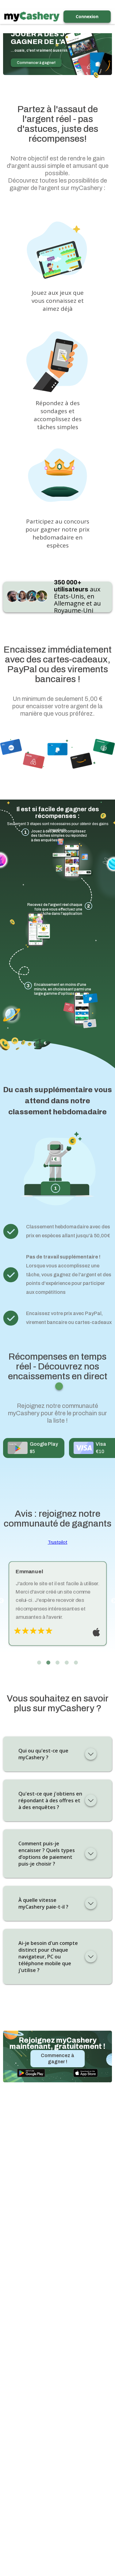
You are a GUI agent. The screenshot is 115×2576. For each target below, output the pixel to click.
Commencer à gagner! (36, 63)
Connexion (87, 16)
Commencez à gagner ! (57, 2058)
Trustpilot (58, 1542)
